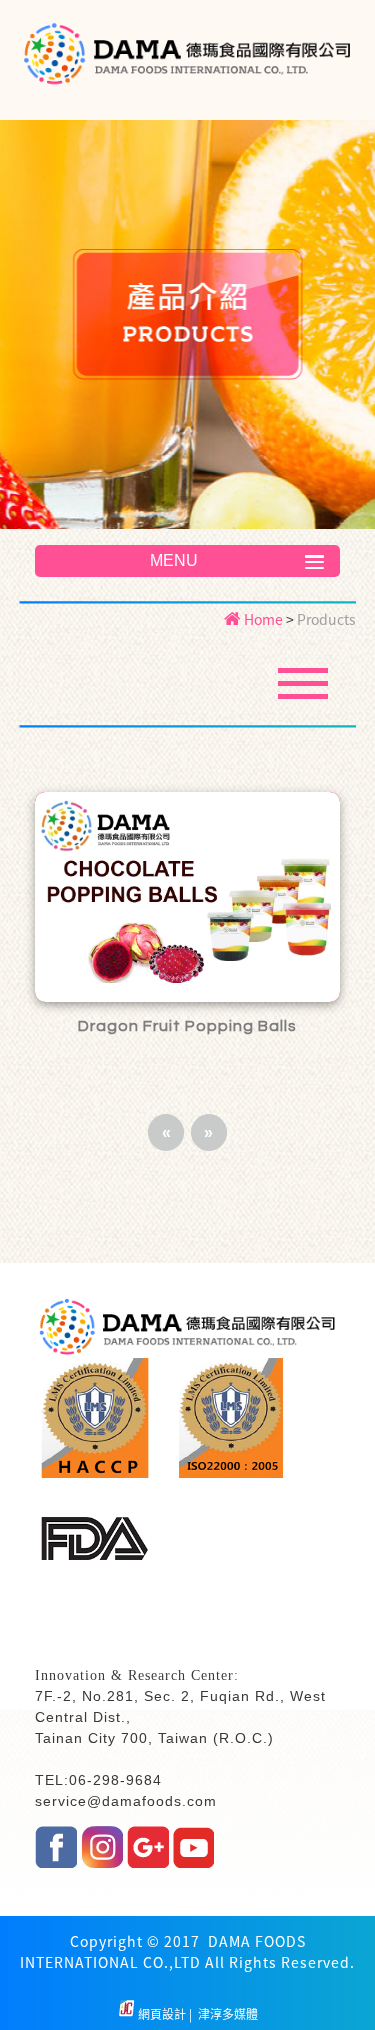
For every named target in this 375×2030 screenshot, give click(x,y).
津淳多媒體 (226, 2014)
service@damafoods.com (126, 1801)
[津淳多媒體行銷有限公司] (126, 2014)
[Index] (187, 61)
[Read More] (188, 897)
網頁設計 (163, 2014)
